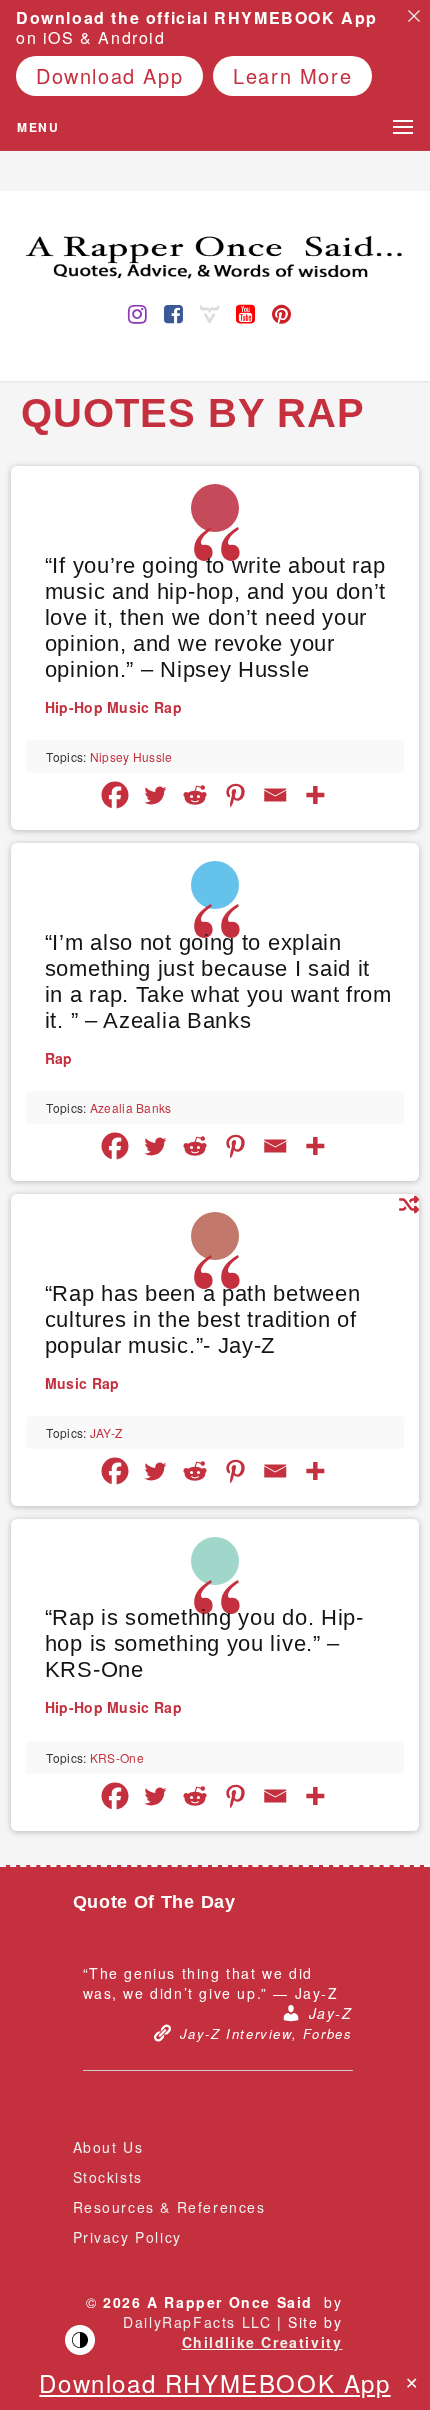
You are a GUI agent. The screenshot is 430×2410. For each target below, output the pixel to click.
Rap (168, 707)
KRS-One (117, 1757)
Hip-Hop (74, 707)
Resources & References (169, 2207)
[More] (315, 795)
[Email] (275, 795)
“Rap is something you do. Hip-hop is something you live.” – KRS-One (204, 1643)
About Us (108, 2147)
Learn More (292, 75)
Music (128, 707)
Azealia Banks (131, 1107)
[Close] (414, 16)
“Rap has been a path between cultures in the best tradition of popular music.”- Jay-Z (203, 1319)
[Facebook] (115, 795)
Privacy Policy (127, 2237)
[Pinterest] (235, 795)
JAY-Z (106, 1432)
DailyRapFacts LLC (197, 2322)
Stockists (108, 2177)
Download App (109, 75)
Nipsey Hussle (131, 756)
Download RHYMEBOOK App (214, 2382)
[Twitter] (155, 795)
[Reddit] (195, 795)
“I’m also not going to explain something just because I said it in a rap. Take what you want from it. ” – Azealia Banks (218, 981)
